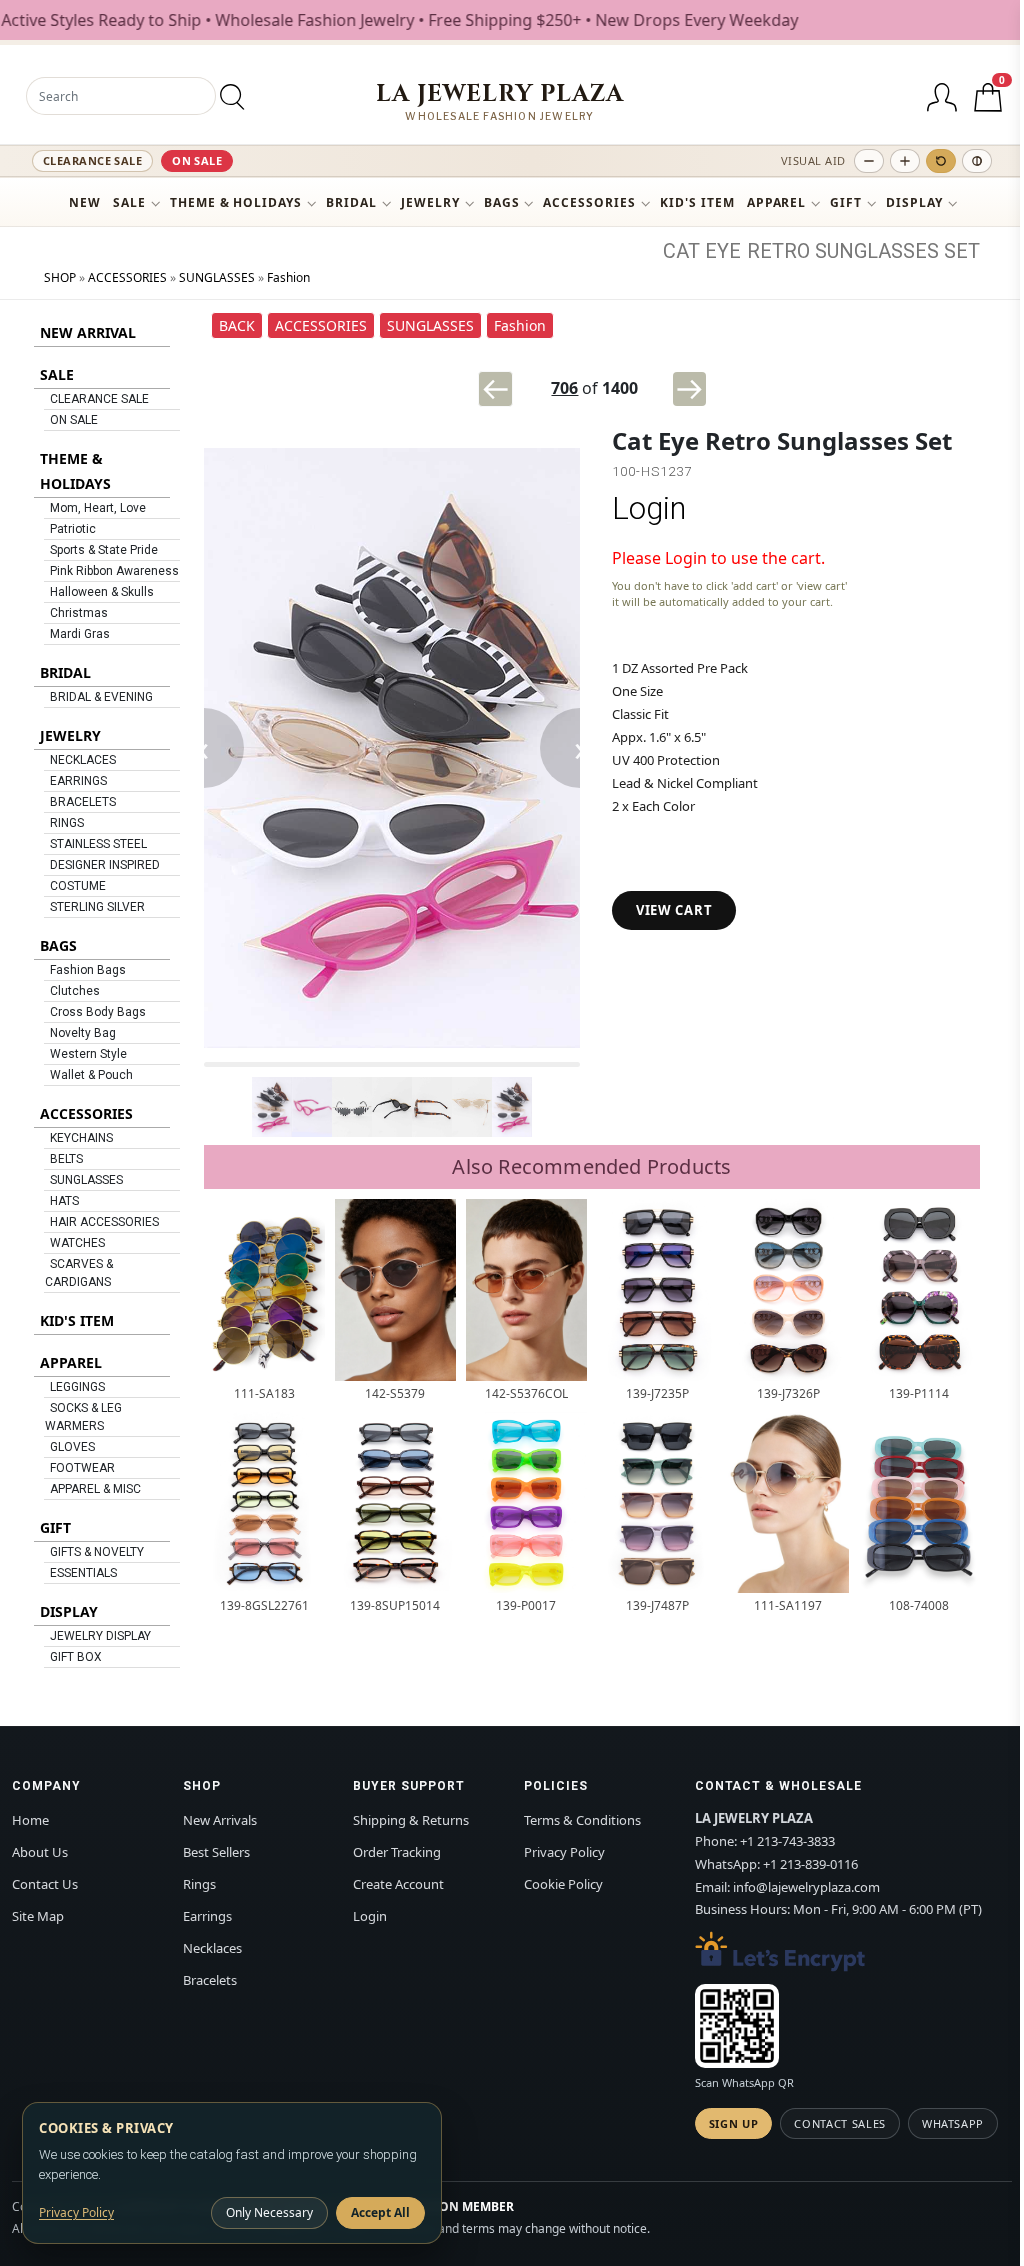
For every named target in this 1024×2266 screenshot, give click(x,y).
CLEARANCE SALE (92, 160)
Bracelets (210, 1980)
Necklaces (212, 1948)
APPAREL (777, 202)
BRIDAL (351, 202)
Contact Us (45, 1884)
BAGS (502, 202)
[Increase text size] (905, 161)
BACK (237, 325)
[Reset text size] (941, 161)
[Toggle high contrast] (977, 161)
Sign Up (734, 2123)
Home (30, 1820)
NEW (85, 202)
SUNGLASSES (877, 251)
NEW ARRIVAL (88, 332)
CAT (681, 251)
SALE (129, 202)
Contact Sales (840, 2123)
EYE (723, 251)
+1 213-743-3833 (787, 1841)
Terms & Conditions (582, 1820)
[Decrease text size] (869, 161)
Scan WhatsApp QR (744, 2082)
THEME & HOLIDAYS (236, 202)
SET (962, 251)
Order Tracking (397, 1852)
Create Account (398, 1884)
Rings (199, 1884)
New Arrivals (220, 1820)
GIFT (846, 202)
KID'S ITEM (697, 202)
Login (649, 508)
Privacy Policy (564, 1852)
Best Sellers (216, 1852)
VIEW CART (674, 910)
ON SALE (197, 160)
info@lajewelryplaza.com (806, 1887)
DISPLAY (914, 202)
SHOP (60, 277)
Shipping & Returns (411, 1820)
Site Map (38, 1916)
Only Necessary (269, 2212)
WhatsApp (953, 2123)
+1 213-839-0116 (810, 1864)
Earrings (207, 1916)
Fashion (288, 277)
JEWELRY (430, 202)
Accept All (380, 2212)
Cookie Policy (563, 1884)
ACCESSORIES (589, 202)
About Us (40, 1852)
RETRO (778, 251)
